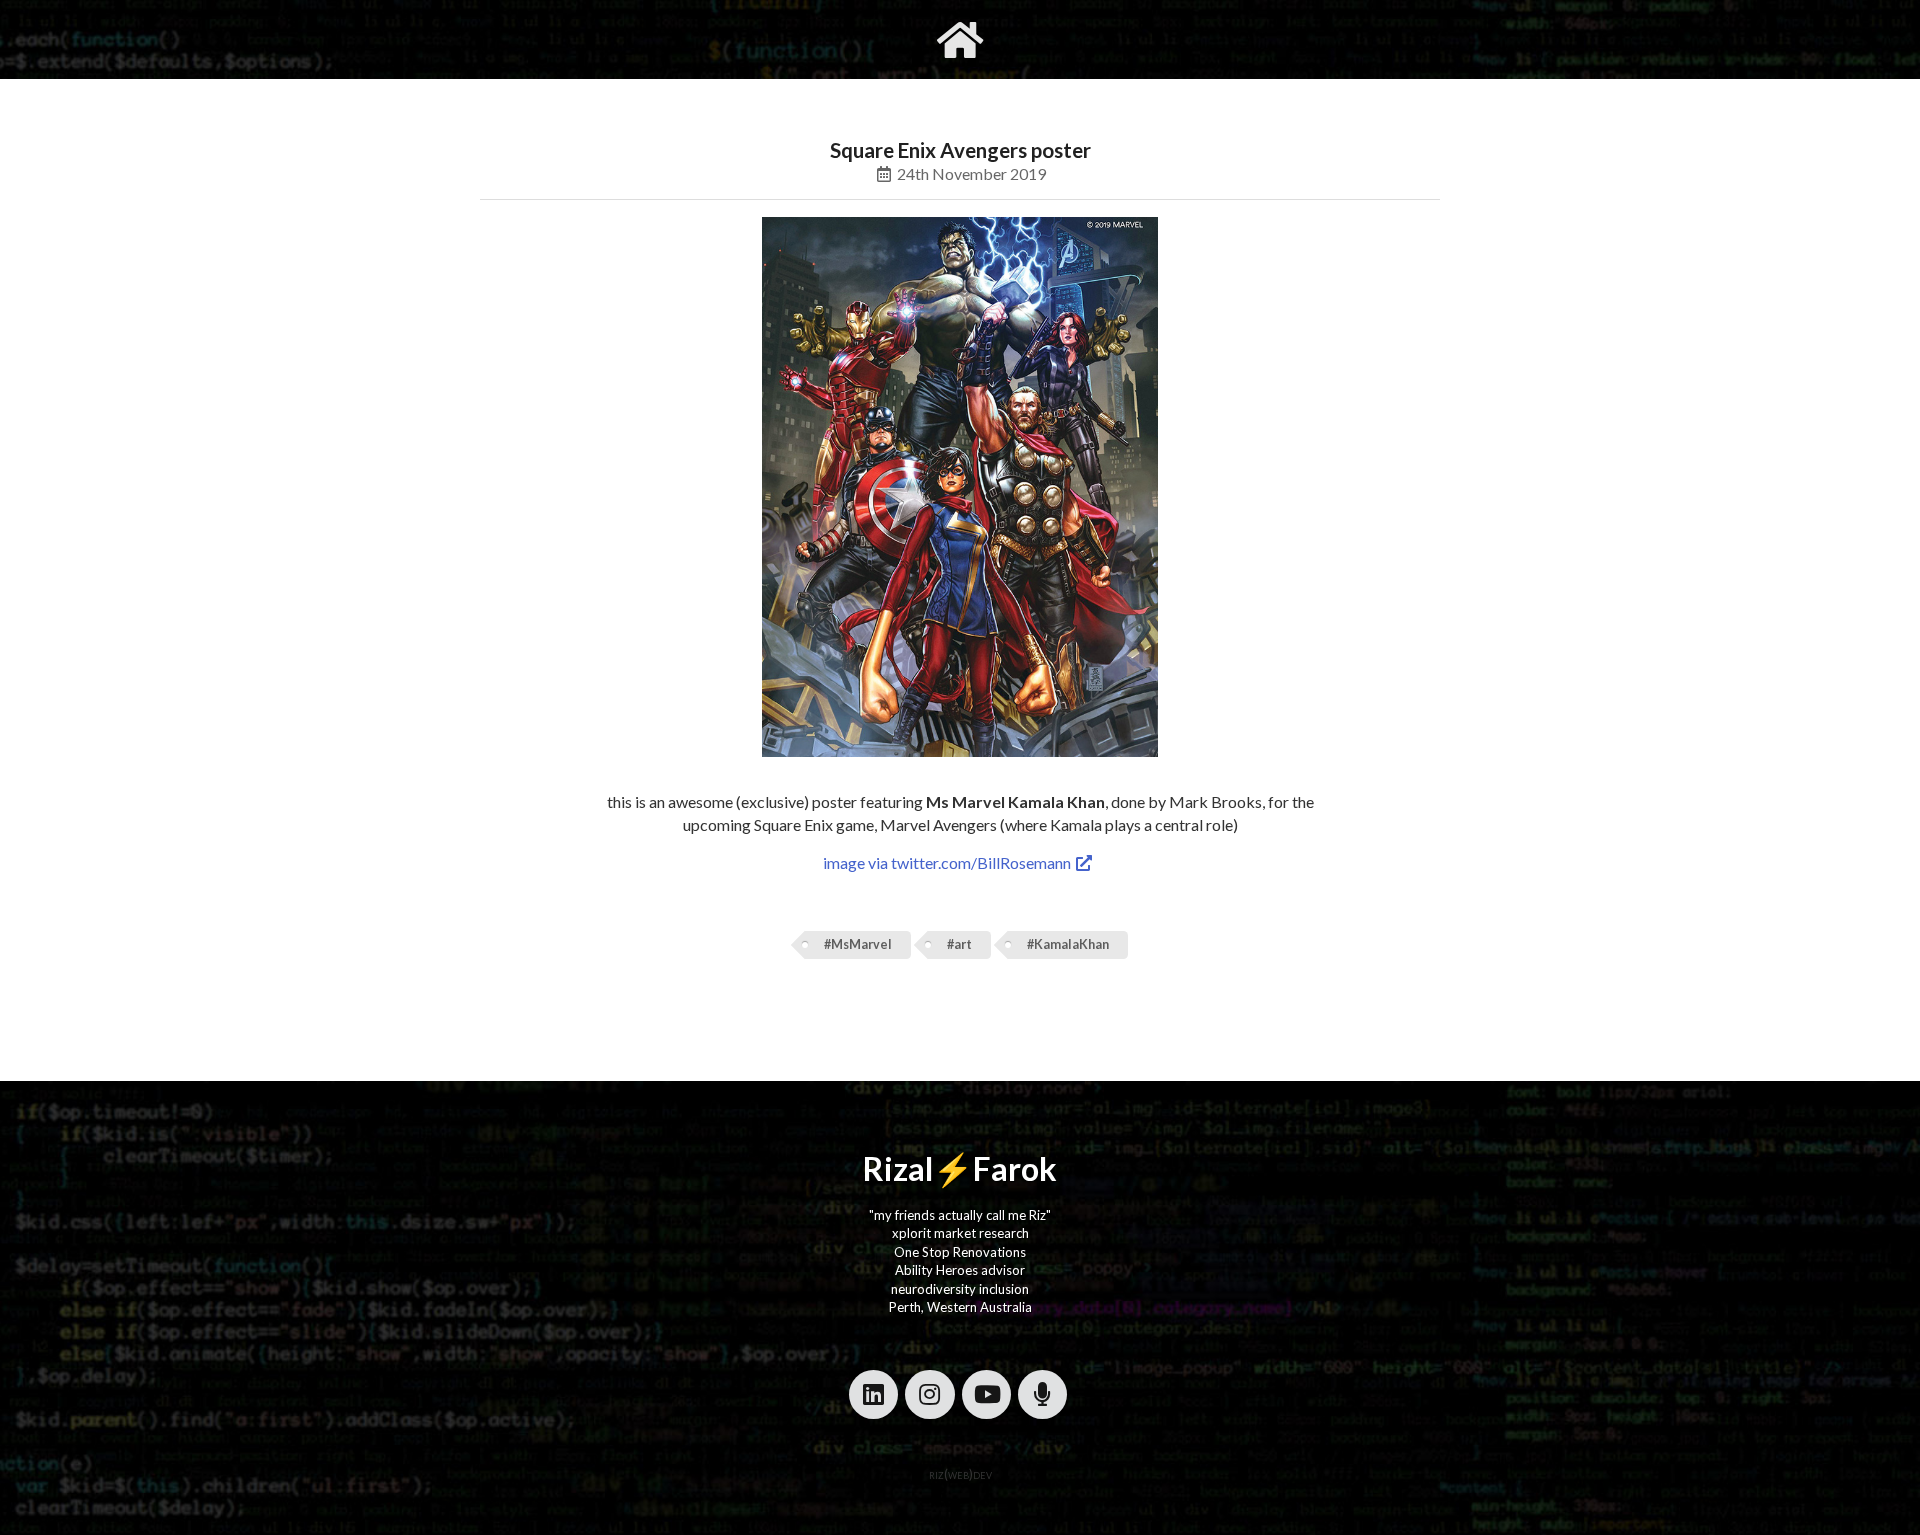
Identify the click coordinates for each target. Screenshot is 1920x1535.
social (1057, 39)
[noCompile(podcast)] (1042, 1394)
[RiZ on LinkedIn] (873, 1394)
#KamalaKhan (1068, 944)
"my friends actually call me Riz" (960, 1215)
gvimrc (847, 39)
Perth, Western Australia (960, 1307)
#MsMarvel (858, 944)
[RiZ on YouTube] (986, 1394)
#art (959, 944)
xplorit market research (960, 1233)
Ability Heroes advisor (960, 1270)
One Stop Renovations (960, 1252)
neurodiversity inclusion (960, 1289)
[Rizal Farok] (960, 39)
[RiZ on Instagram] (929, 1394)
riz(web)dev (960, 1474)
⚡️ (953, 1168)
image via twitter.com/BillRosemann (948, 862)
